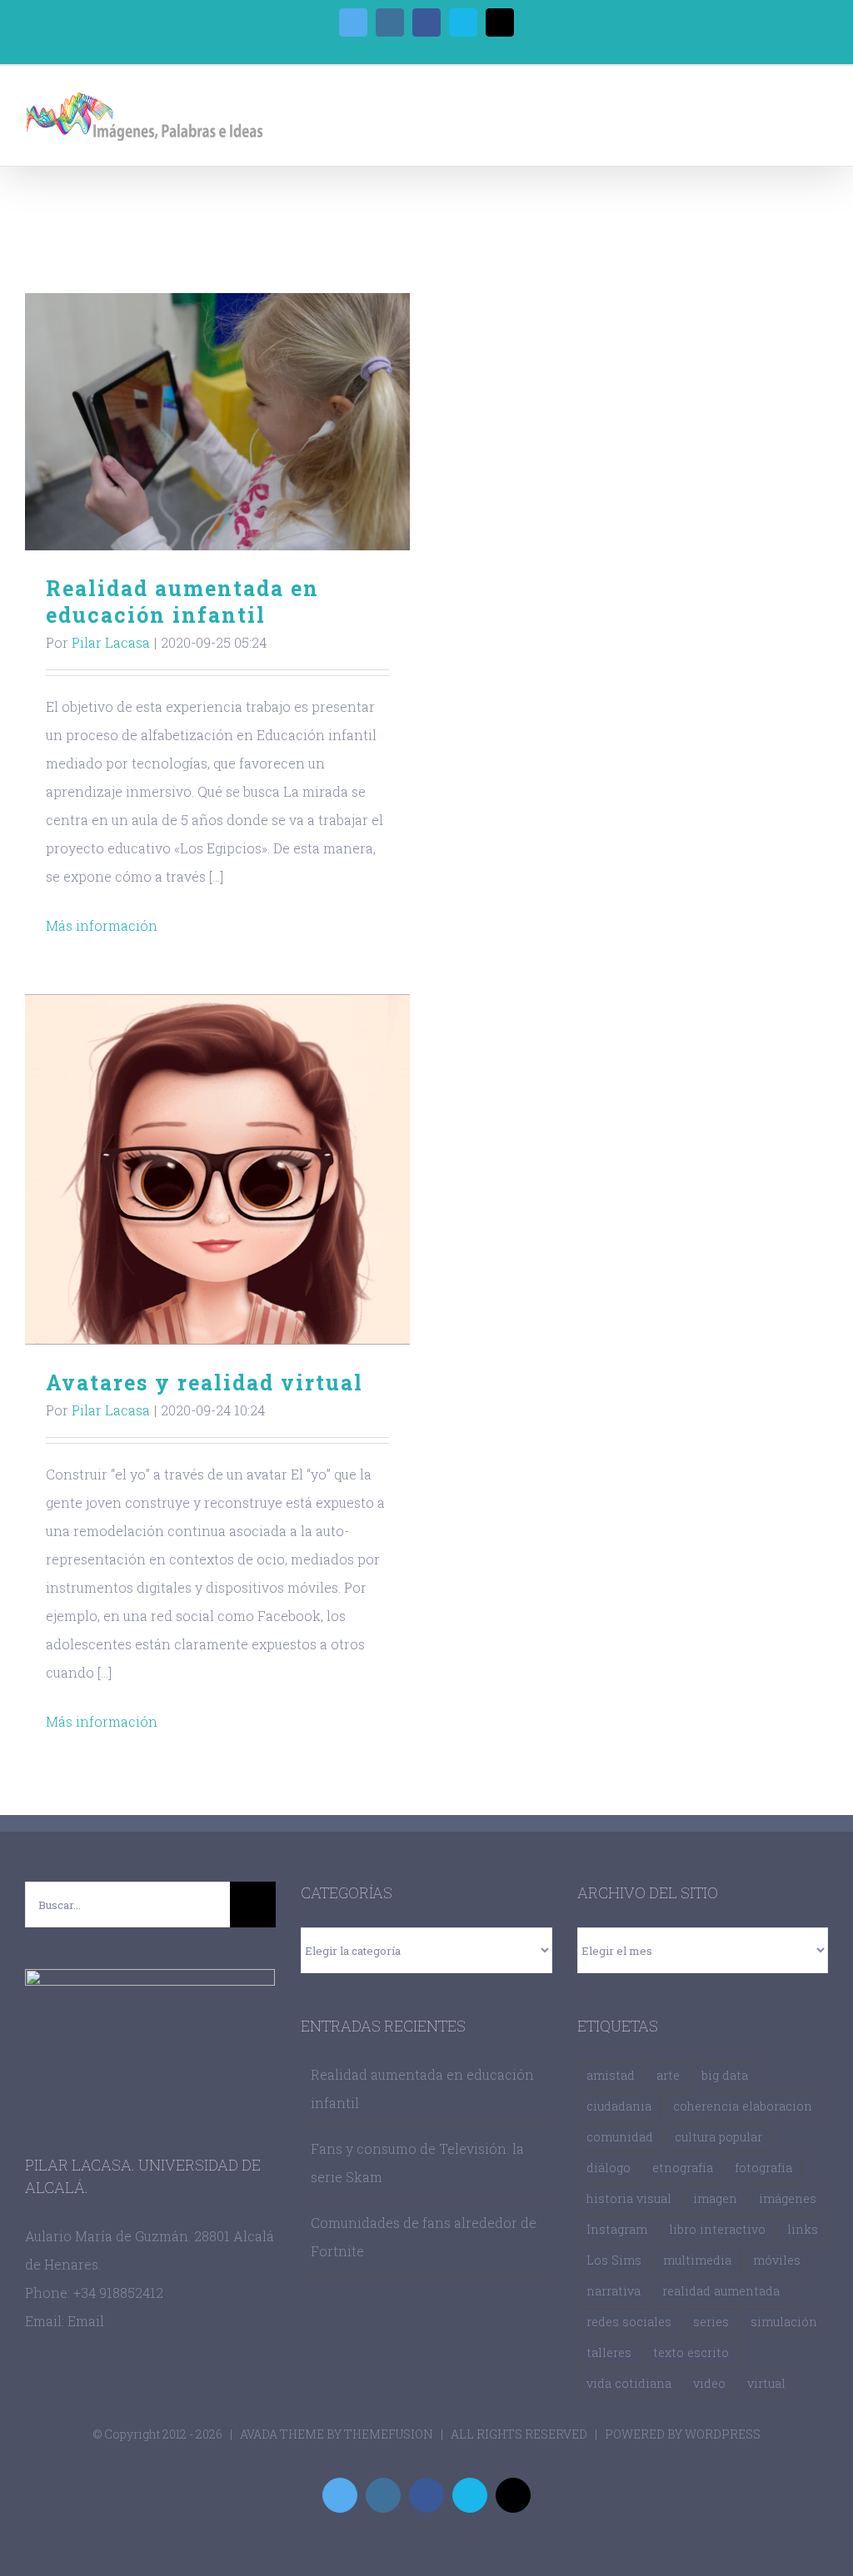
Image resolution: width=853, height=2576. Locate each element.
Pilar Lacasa (111, 642)
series (711, 2322)
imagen (715, 2198)
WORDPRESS (723, 2434)
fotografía (763, 2168)
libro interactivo (717, 2229)
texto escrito (691, 2352)
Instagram (617, 2229)
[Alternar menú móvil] (821, 104)
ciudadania (619, 2106)
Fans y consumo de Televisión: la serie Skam (417, 2163)
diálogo (609, 2168)
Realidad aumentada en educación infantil (218, 422)
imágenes (788, 2198)
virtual (766, 2383)
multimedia (697, 2260)
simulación (784, 2322)
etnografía (683, 2168)
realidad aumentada (721, 2291)
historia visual (629, 2198)
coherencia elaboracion (743, 2106)
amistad (611, 2075)
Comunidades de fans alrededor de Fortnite (424, 2237)
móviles (777, 2260)
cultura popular (718, 2137)
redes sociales (629, 2322)
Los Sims (614, 2260)
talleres (609, 2352)
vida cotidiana (629, 2383)
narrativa (614, 2291)
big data (725, 2075)
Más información (102, 925)
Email (86, 2321)
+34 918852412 (118, 2293)
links (803, 2229)
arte (668, 2075)
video (709, 2383)
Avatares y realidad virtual (218, 1169)
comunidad (620, 2137)
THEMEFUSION (389, 2434)
